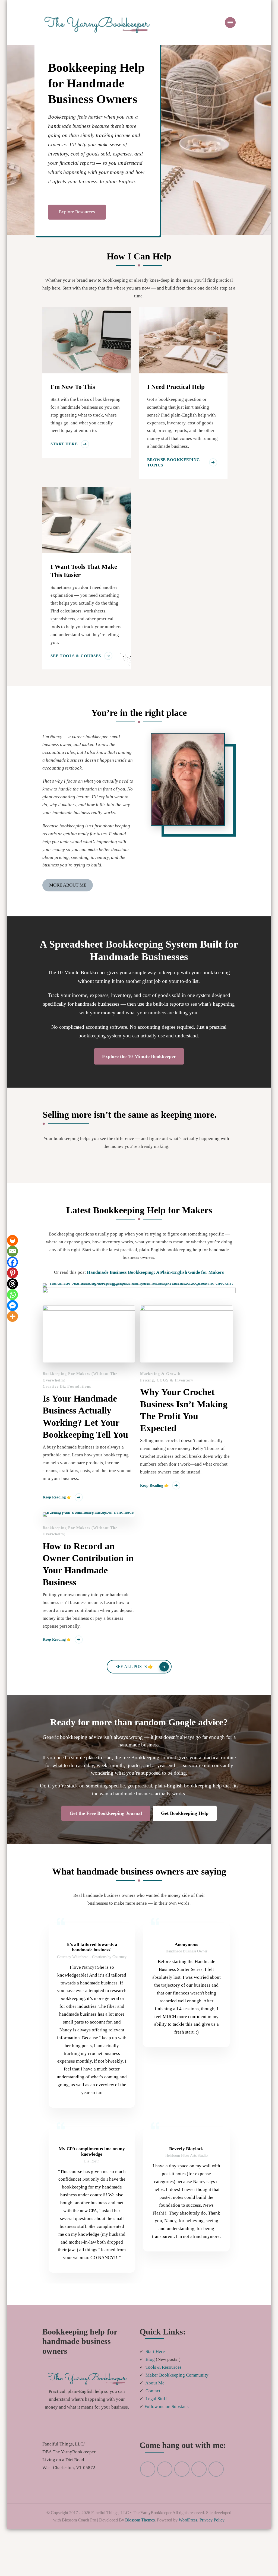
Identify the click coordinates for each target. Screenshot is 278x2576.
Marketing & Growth (160, 1374)
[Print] (12, 1241)
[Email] (12, 1252)
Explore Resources (77, 217)
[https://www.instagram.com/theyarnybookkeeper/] (182, 2508)
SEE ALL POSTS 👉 (134, 1667)
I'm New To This (73, 387)
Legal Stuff (157, 2430)
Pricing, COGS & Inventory (166, 1380)
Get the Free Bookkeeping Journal (105, 1814)
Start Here (63, 452)
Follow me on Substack (168, 2438)
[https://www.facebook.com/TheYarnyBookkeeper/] (199, 2508)
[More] (12, 1317)
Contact (154, 2422)
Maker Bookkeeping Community (179, 2407)
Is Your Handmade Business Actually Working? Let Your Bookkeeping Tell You (85, 1417)
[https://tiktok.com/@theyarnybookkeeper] (216, 2508)
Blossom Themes (176, 2560)
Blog (150, 2391)
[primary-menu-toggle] (230, 23)
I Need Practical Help (176, 387)
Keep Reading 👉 (57, 1498)
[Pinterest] (12, 1273)
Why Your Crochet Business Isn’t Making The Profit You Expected (184, 1410)
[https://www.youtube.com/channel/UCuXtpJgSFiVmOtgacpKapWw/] (165, 2508)
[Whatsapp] (12, 1295)
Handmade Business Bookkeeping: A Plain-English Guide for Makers (157, 1273)
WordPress (124, 2567)
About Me (156, 2415)
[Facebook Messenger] (12, 1306)
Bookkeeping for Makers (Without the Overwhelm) (80, 1377)
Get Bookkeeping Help (185, 1814)
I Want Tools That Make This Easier (84, 571)
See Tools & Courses (73, 656)
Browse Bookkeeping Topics (171, 463)
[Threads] (12, 1284)
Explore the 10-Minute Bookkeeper (139, 1057)
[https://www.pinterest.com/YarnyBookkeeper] (148, 2508)
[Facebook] (12, 1262)
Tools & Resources (165, 2399)
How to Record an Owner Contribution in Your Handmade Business (88, 1564)
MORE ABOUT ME (67, 885)
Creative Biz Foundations (67, 1387)
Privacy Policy (151, 2567)
